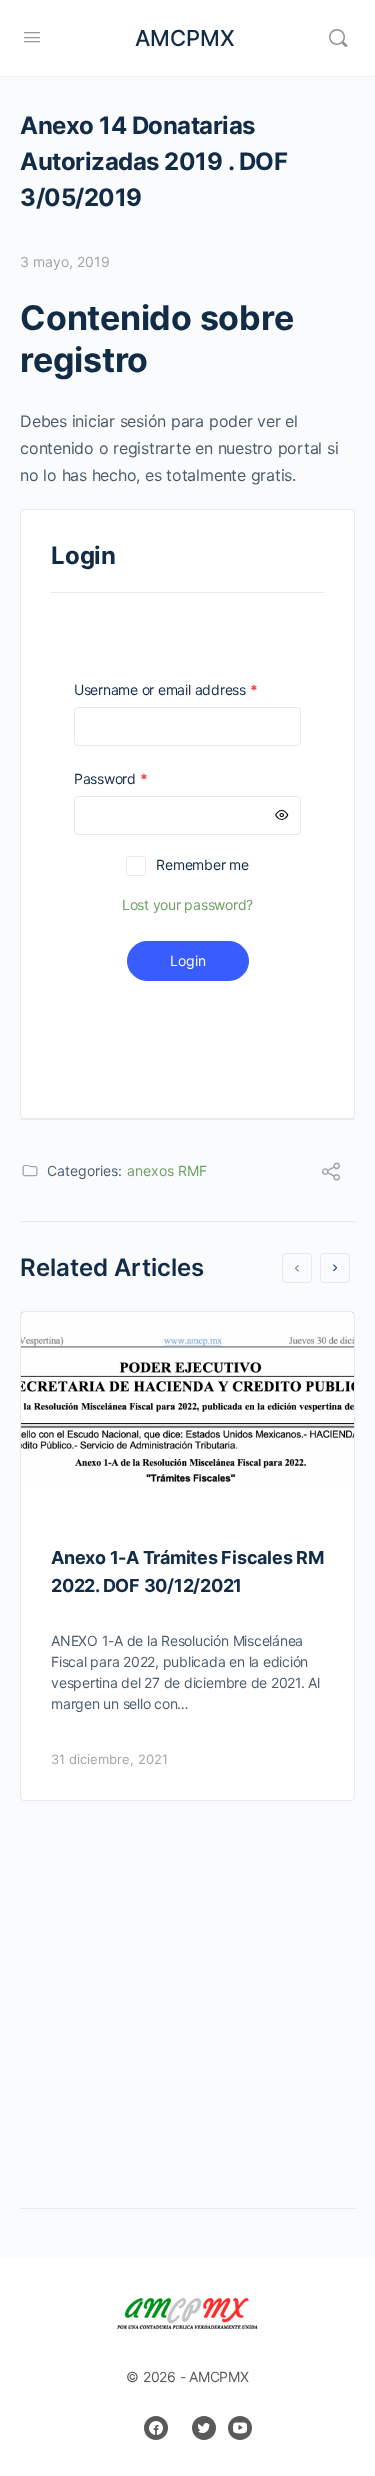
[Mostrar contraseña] (282, 815)
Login (188, 960)
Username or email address (187, 689)
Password (139, 778)
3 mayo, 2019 (65, 261)
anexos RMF (167, 1170)
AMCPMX (185, 38)
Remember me (202, 864)
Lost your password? (187, 904)
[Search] (338, 38)
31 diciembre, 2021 (109, 1759)
